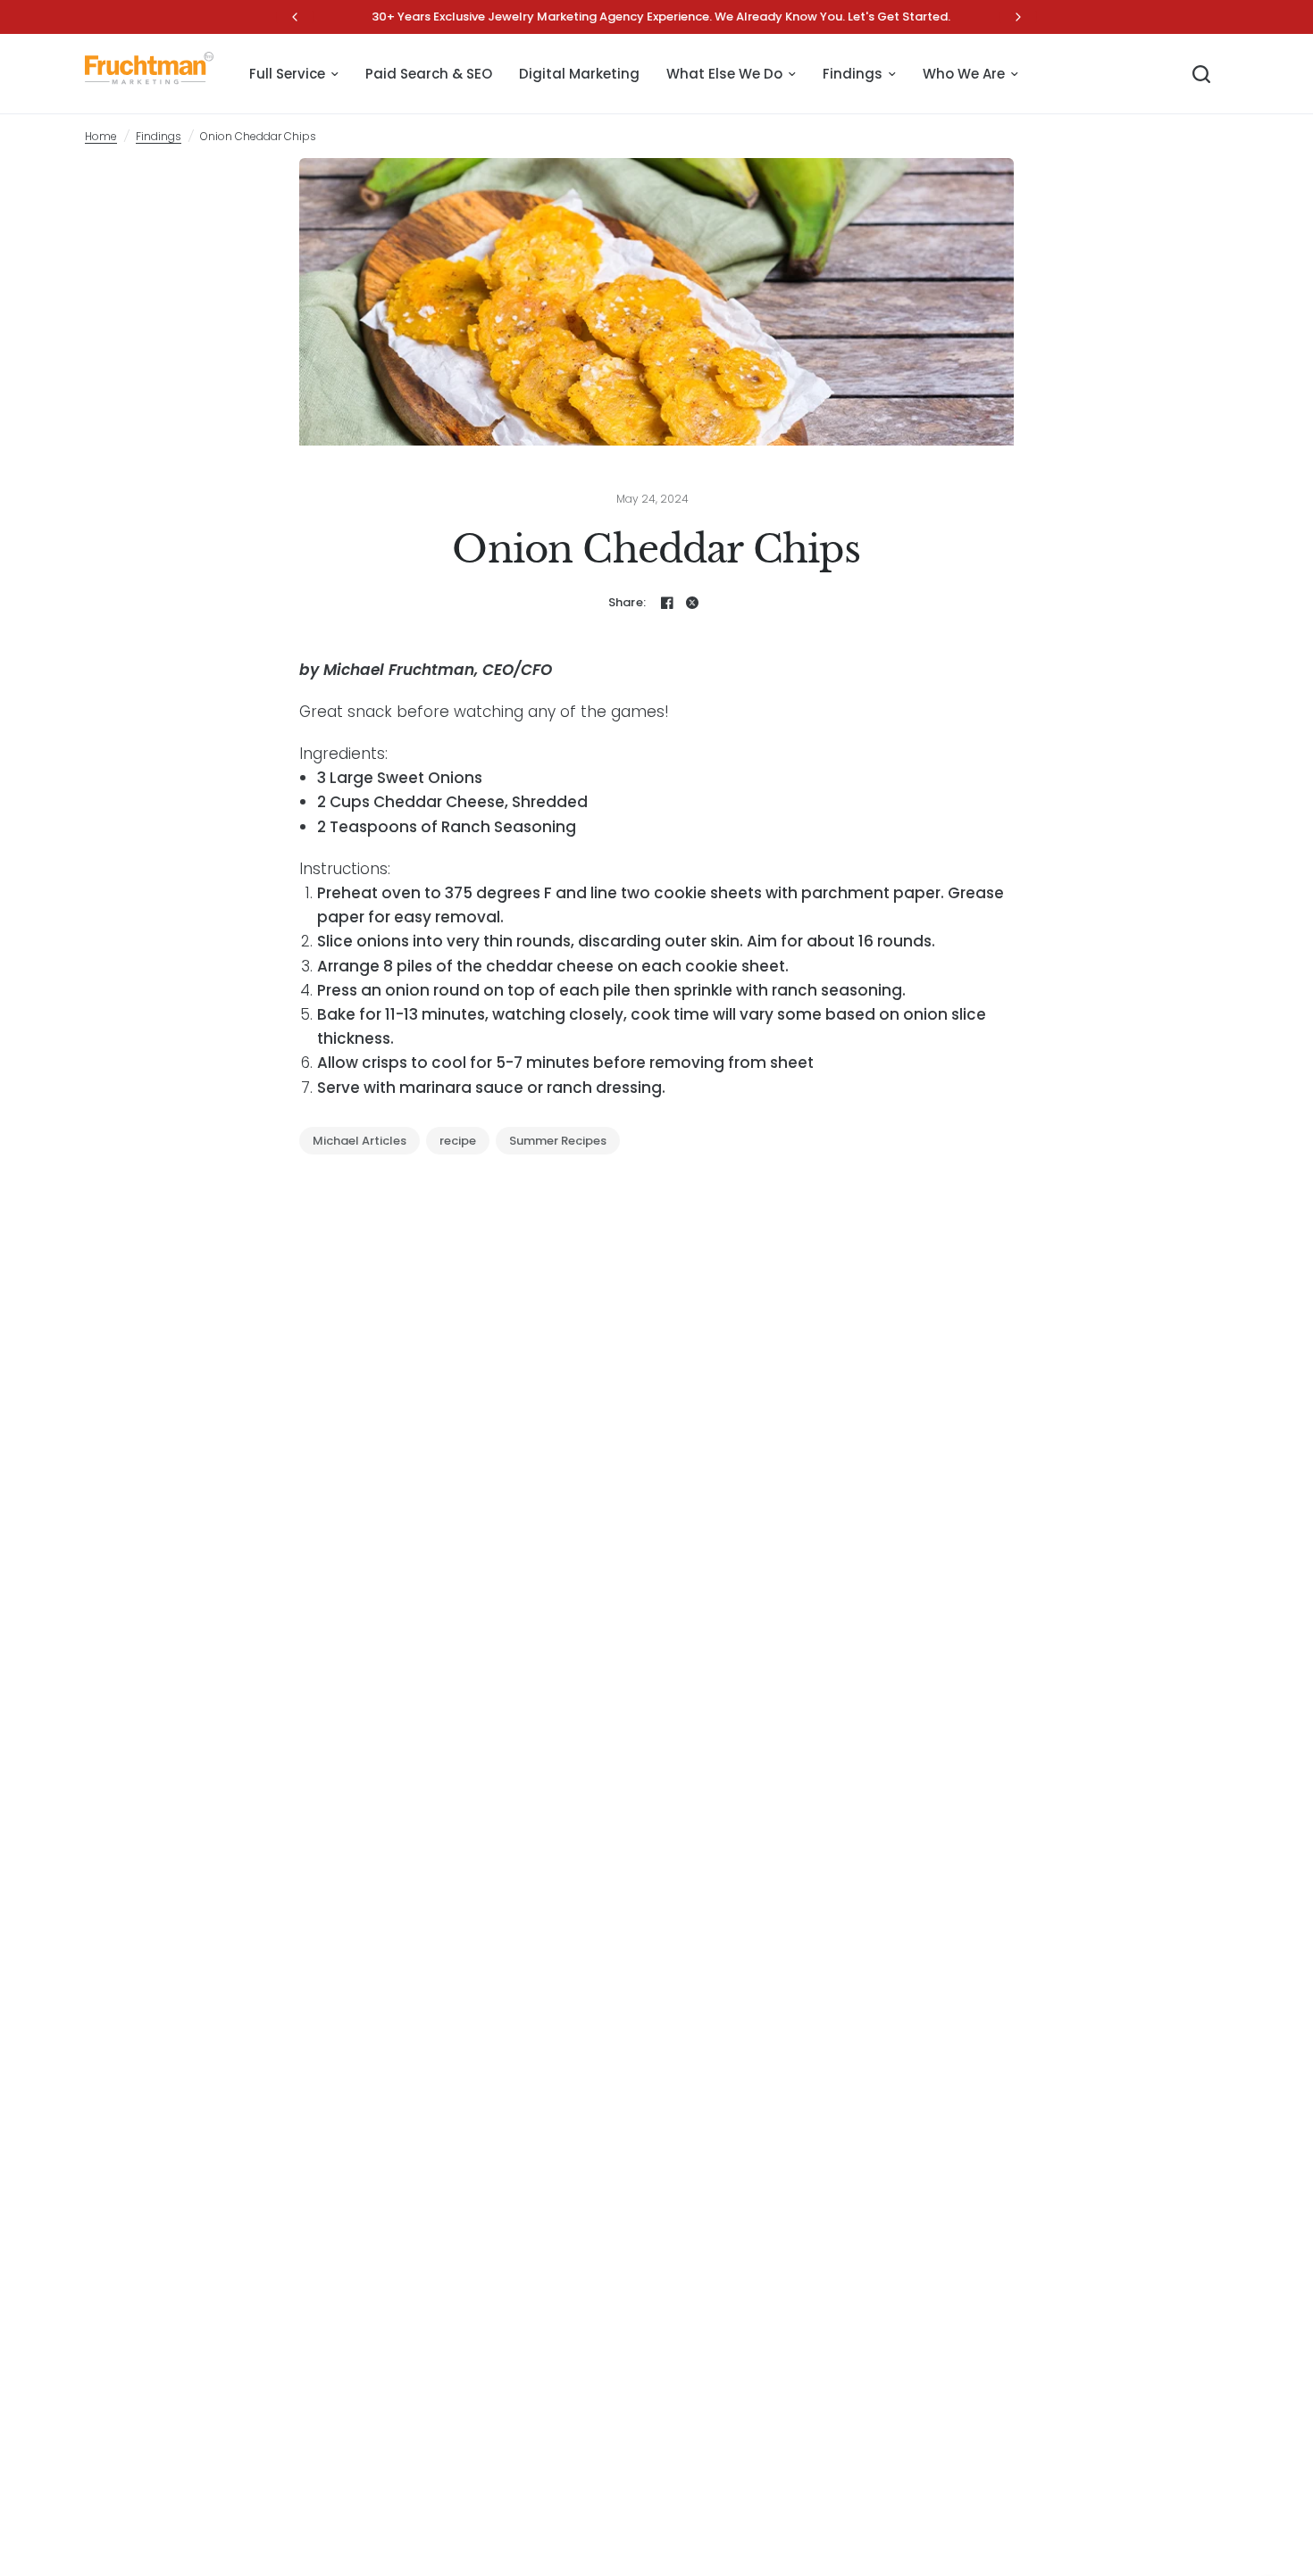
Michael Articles (360, 1141)
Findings (159, 136)
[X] (692, 603)
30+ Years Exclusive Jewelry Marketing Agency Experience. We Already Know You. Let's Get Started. (656, 17)
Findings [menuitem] (853, 74)
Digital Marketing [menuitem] (579, 74)
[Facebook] (667, 603)
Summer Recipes (558, 1141)
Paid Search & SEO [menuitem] (429, 74)
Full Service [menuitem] (287, 74)
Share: (627, 602)
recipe (458, 1141)
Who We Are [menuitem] (964, 74)
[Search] (1201, 74)
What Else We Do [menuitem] (724, 74)
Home (101, 136)
